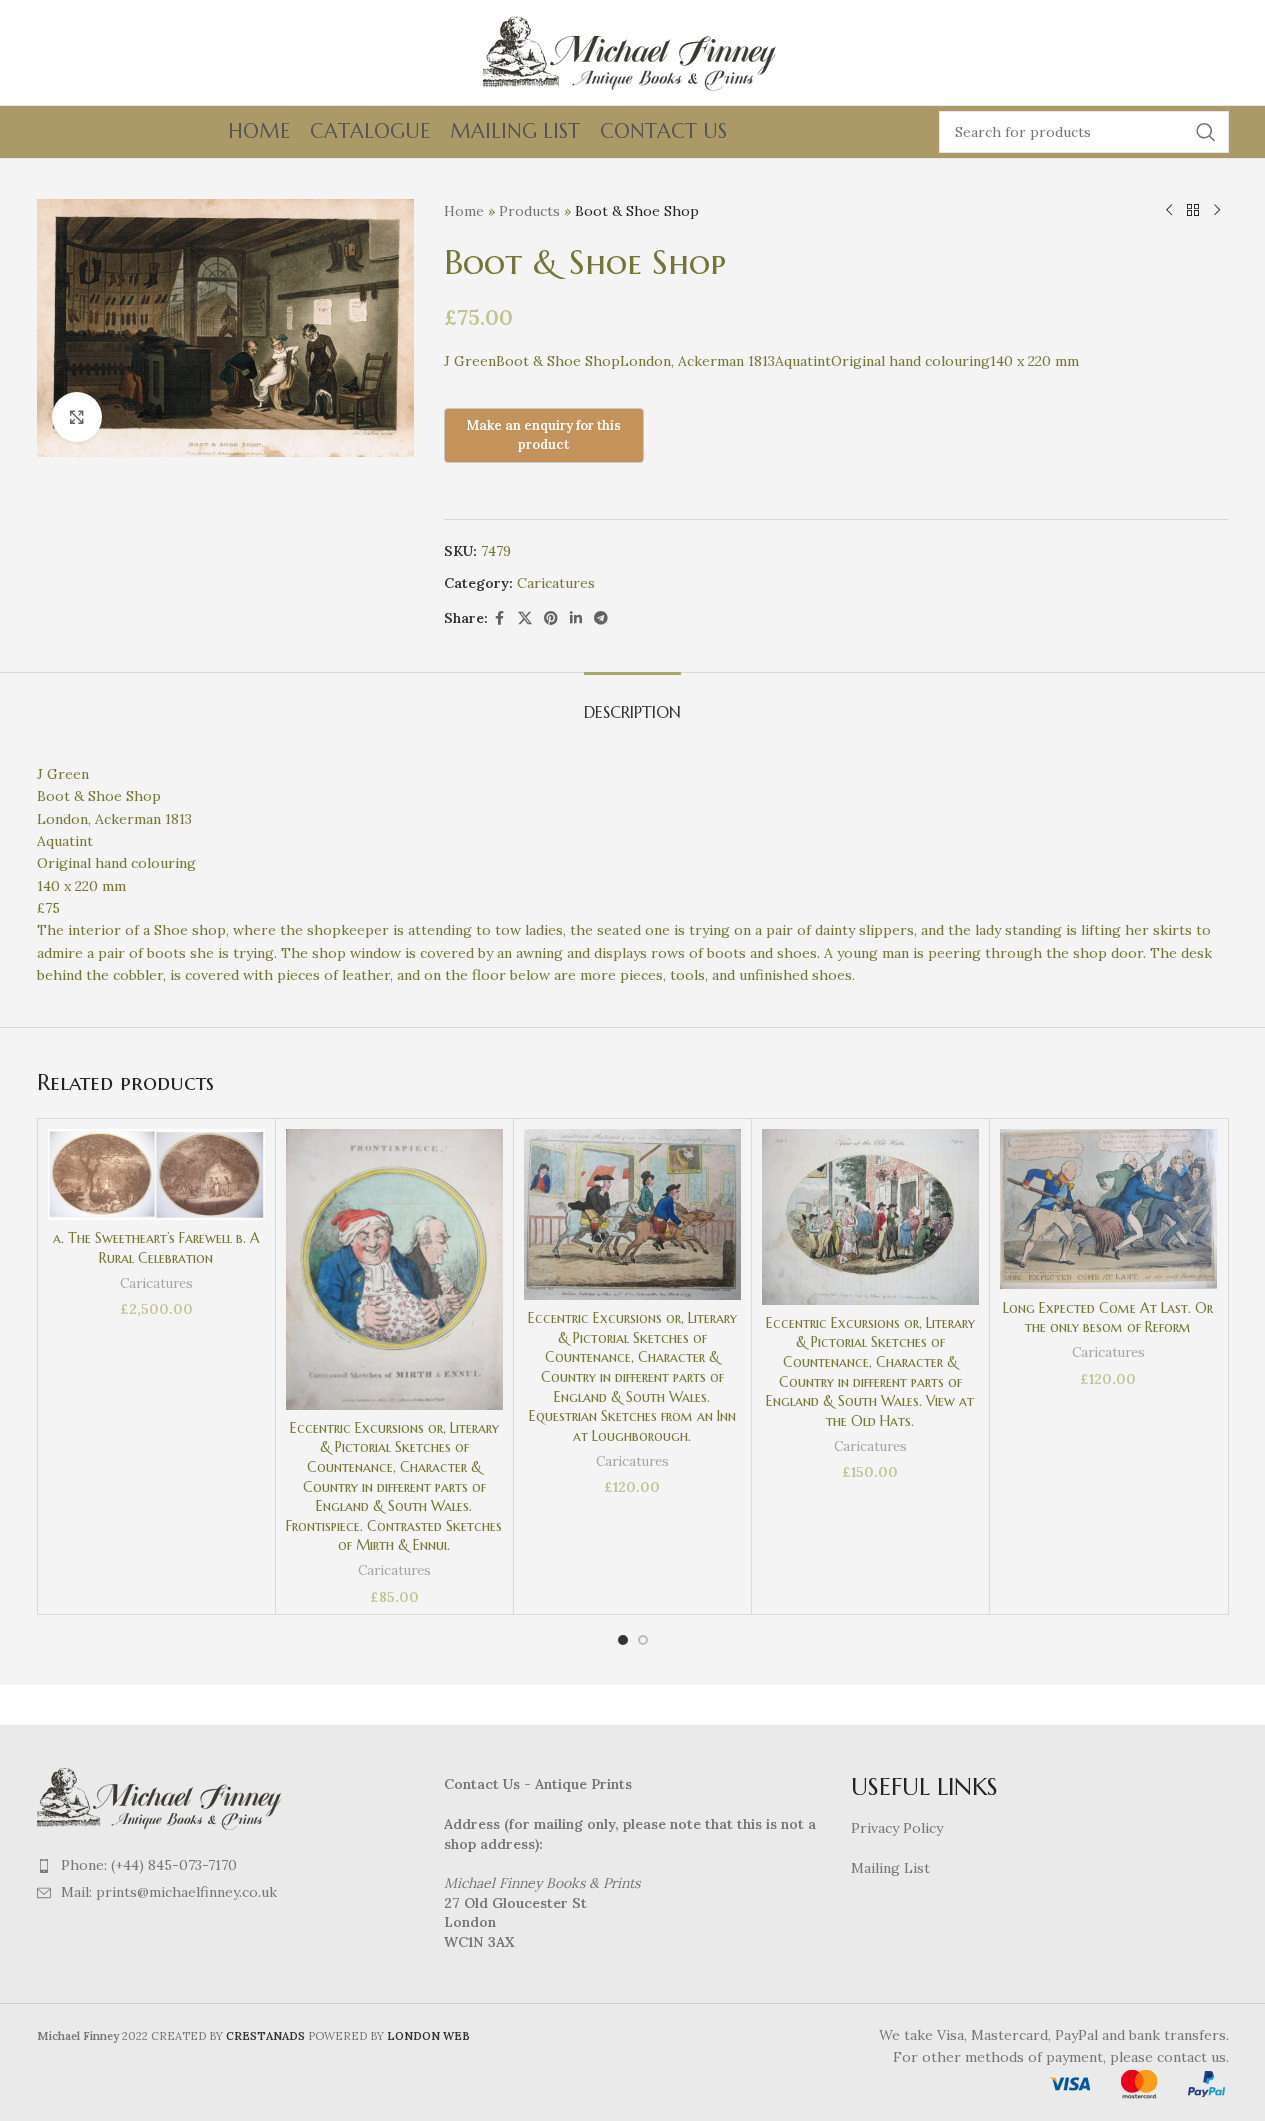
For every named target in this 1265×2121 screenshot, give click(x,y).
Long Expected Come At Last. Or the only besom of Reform (1108, 1318)
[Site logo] (633, 51)
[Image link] (162, 1797)
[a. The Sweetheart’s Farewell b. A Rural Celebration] (156, 1174)
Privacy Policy (897, 1828)
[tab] (632, 702)
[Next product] (1217, 211)
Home (464, 211)
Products (529, 211)
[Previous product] (1169, 211)
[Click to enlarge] (77, 417)
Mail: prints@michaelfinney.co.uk (169, 1892)
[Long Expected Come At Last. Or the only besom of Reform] (1108, 1209)
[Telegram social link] (601, 618)
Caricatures (556, 583)
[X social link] (525, 618)
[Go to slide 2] (643, 1640)
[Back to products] (1193, 211)
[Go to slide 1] (623, 1640)
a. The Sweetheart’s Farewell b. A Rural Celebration (156, 1248)
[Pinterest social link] (551, 618)
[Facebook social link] (500, 618)
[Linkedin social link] (576, 618)
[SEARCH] (1206, 132)
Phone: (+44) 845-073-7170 (149, 1865)
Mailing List (890, 1868)
